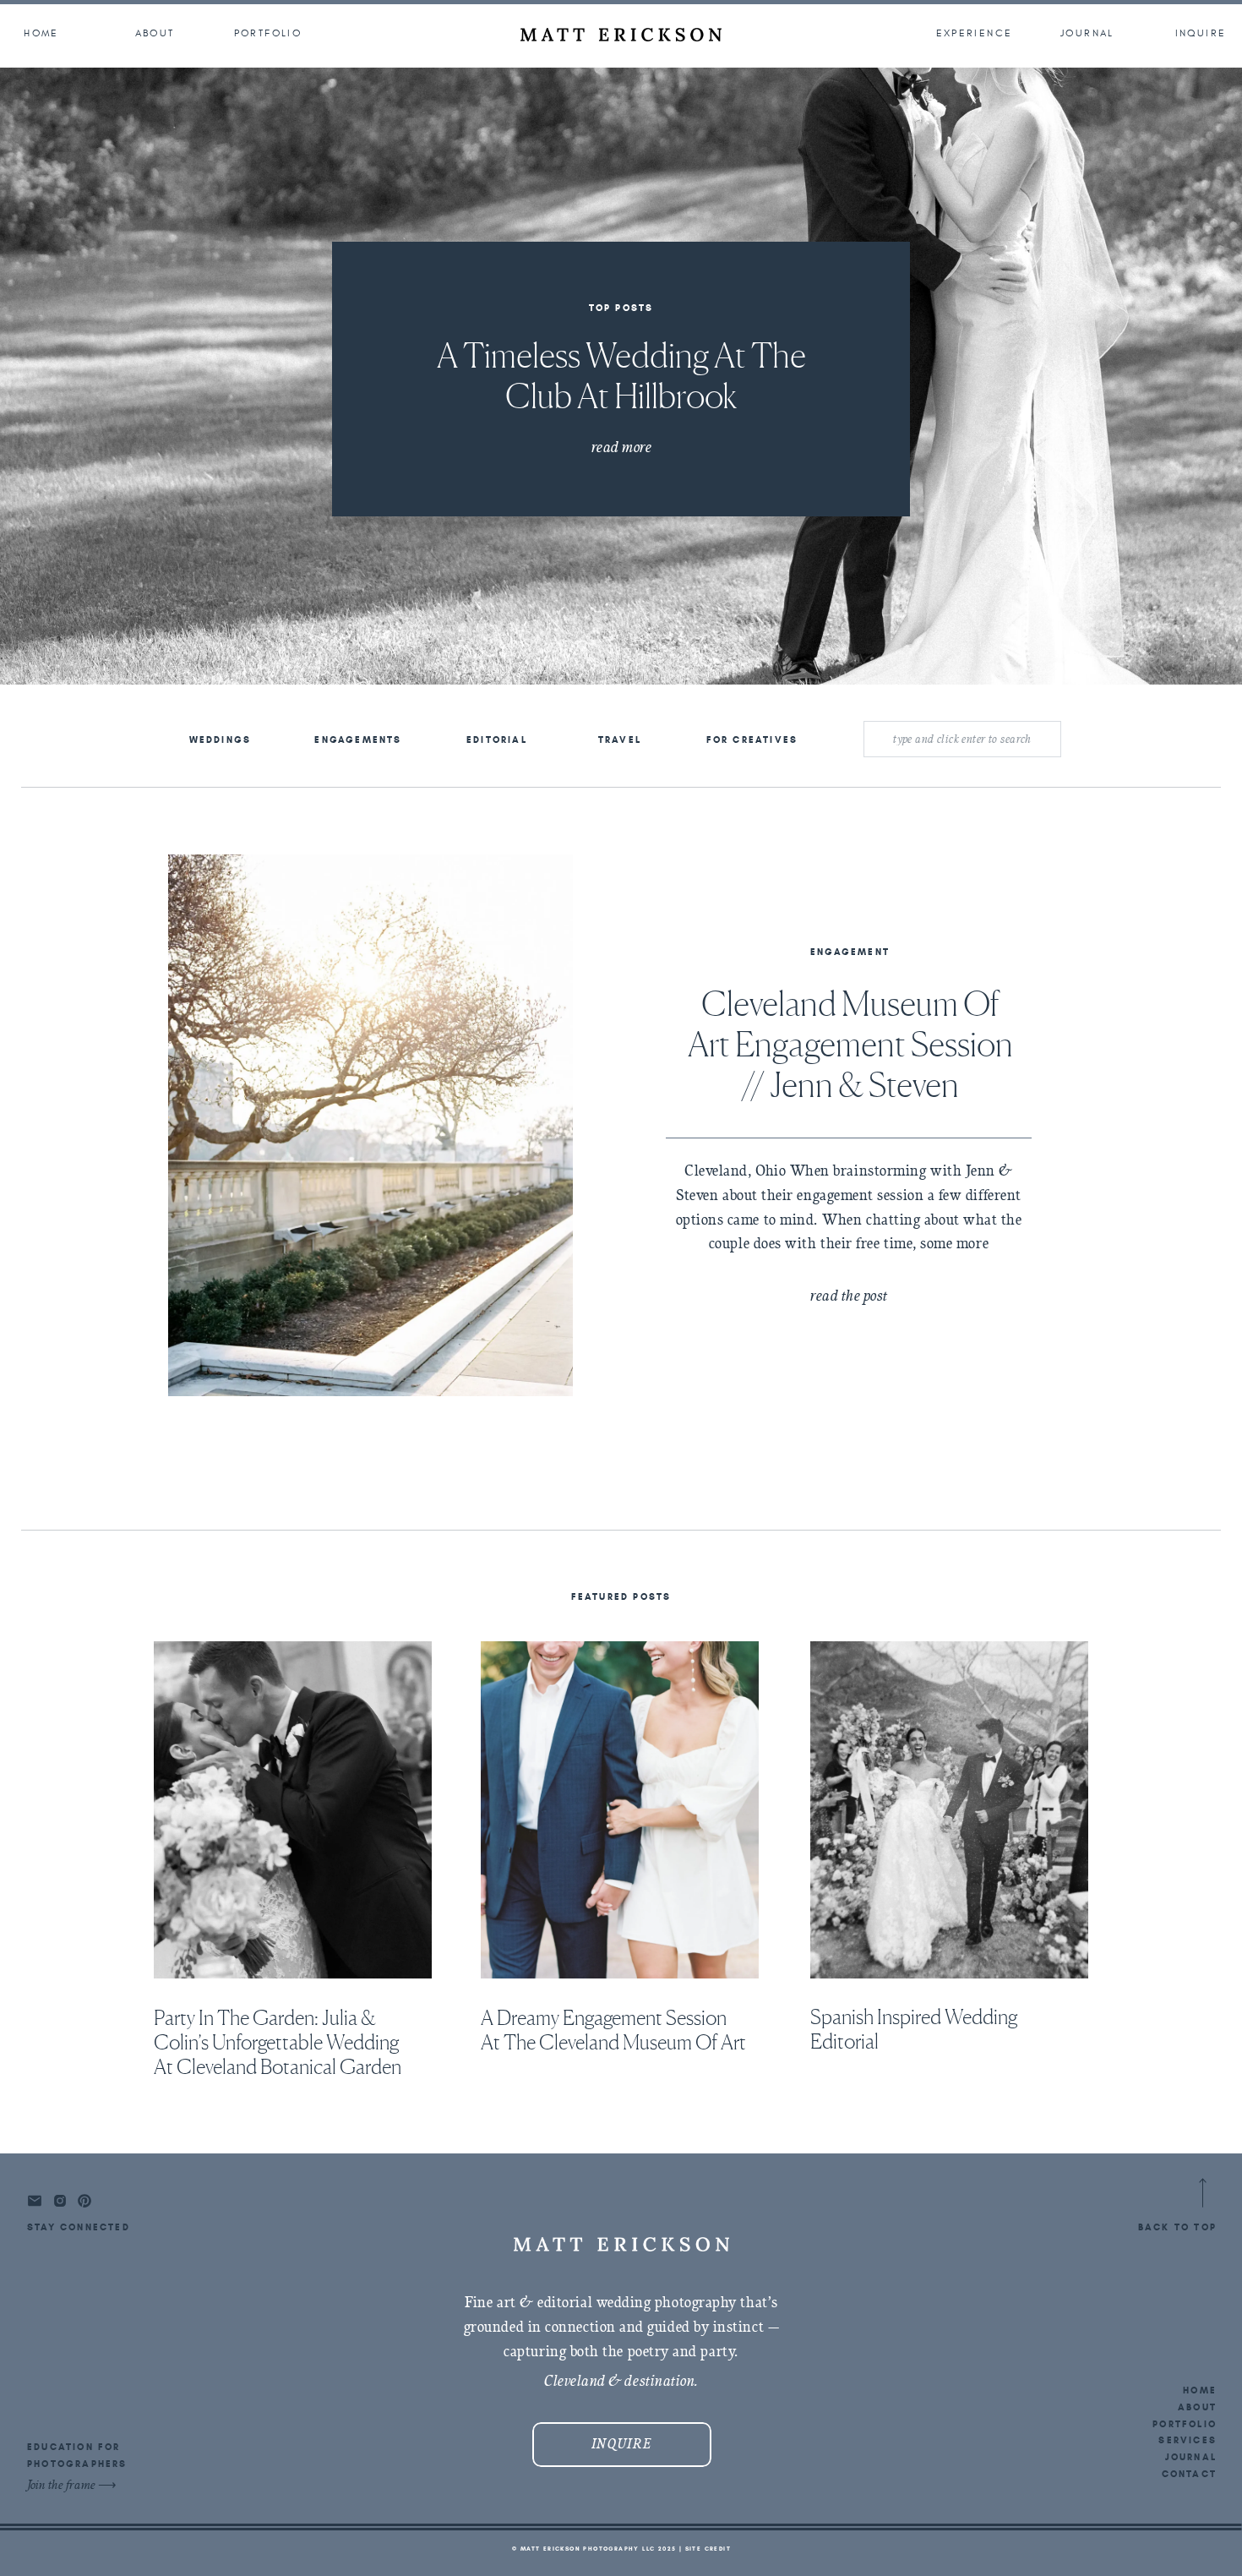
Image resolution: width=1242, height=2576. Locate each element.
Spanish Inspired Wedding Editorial (914, 2029)
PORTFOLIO (1185, 2424)
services (1188, 2440)
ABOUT (1197, 2407)
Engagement (850, 952)
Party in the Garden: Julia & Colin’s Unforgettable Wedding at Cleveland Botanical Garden (278, 2042)
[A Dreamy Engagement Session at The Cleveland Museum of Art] (620, 1810)
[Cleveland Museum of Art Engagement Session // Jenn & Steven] (370, 1125)
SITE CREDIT (708, 2549)
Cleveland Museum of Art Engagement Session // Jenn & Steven (850, 1044)
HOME (1200, 2390)
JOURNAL (1191, 2457)
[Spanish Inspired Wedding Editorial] (949, 1810)
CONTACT (1189, 2474)
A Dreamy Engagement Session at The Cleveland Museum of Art (613, 2030)
